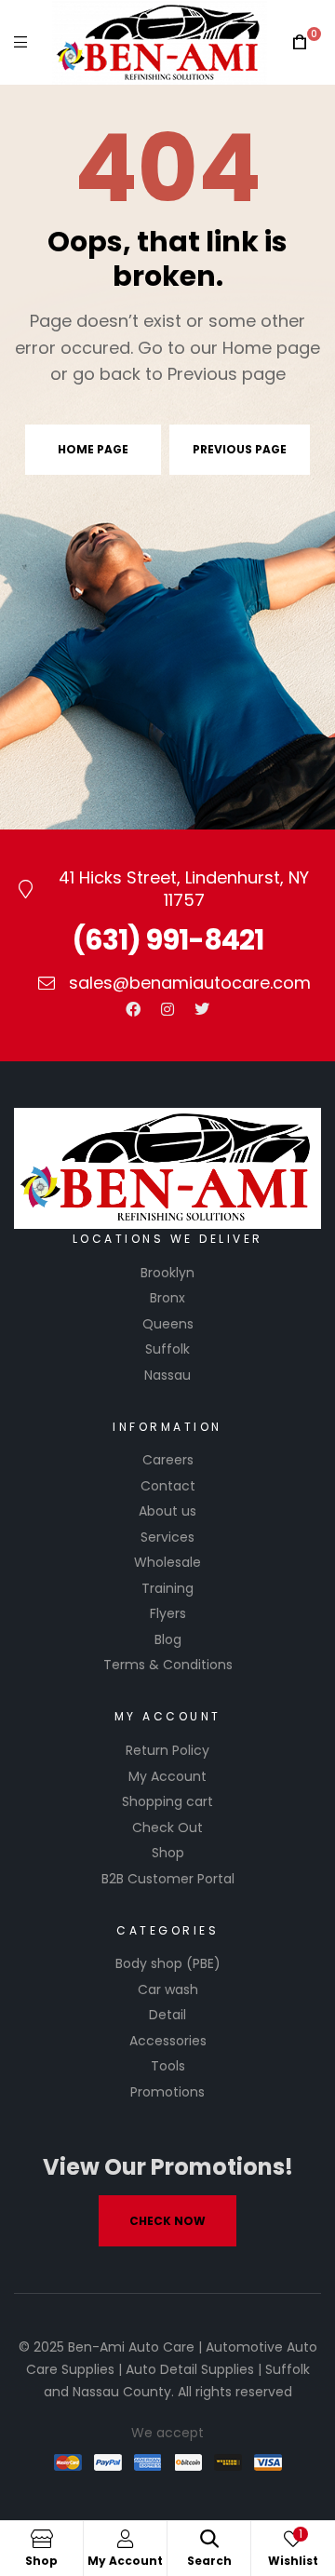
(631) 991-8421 (167, 940)
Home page (93, 449)
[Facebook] (133, 1009)
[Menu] (20, 42)
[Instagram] (167, 1009)
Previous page (240, 449)
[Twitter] (202, 1009)
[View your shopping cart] (300, 42)
